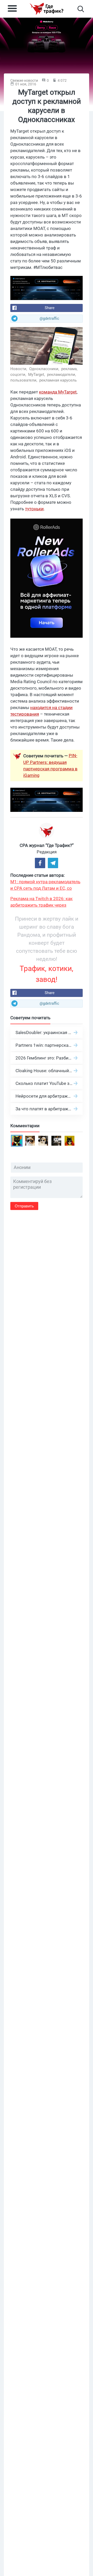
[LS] (47, 288)
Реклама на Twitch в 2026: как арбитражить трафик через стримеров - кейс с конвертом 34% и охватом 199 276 (47, 902)
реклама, (70, 369)
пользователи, (24, 380)
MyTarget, (37, 375)
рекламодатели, (62, 375)
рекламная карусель (58, 380)
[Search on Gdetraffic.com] (81, 9)
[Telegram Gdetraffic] (53, 863)
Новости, (19, 369)
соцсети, (19, 375)
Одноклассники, (45, 369)
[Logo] (47, 9)
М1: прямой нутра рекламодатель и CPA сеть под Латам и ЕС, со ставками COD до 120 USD (45, 885)
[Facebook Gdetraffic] (40, 863)
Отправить (24, 1206)
